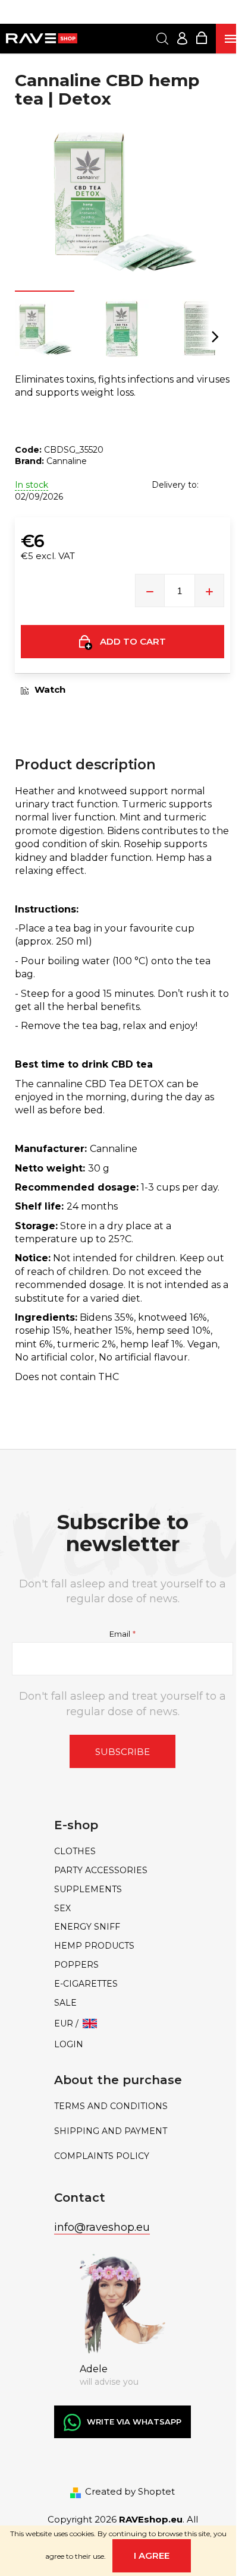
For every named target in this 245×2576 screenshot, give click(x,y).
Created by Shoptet (130, 2491)
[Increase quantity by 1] (209, 591)
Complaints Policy (102, 2156)
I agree (152, 2556)
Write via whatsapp (134, 2422)
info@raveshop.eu (102, 2227)
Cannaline (67, 461)
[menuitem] (122, 1851)
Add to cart (133, 641)
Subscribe (122, 1752)
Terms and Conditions (111, 2106)
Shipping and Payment (111, 2131)
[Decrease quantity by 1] (150, 591)
